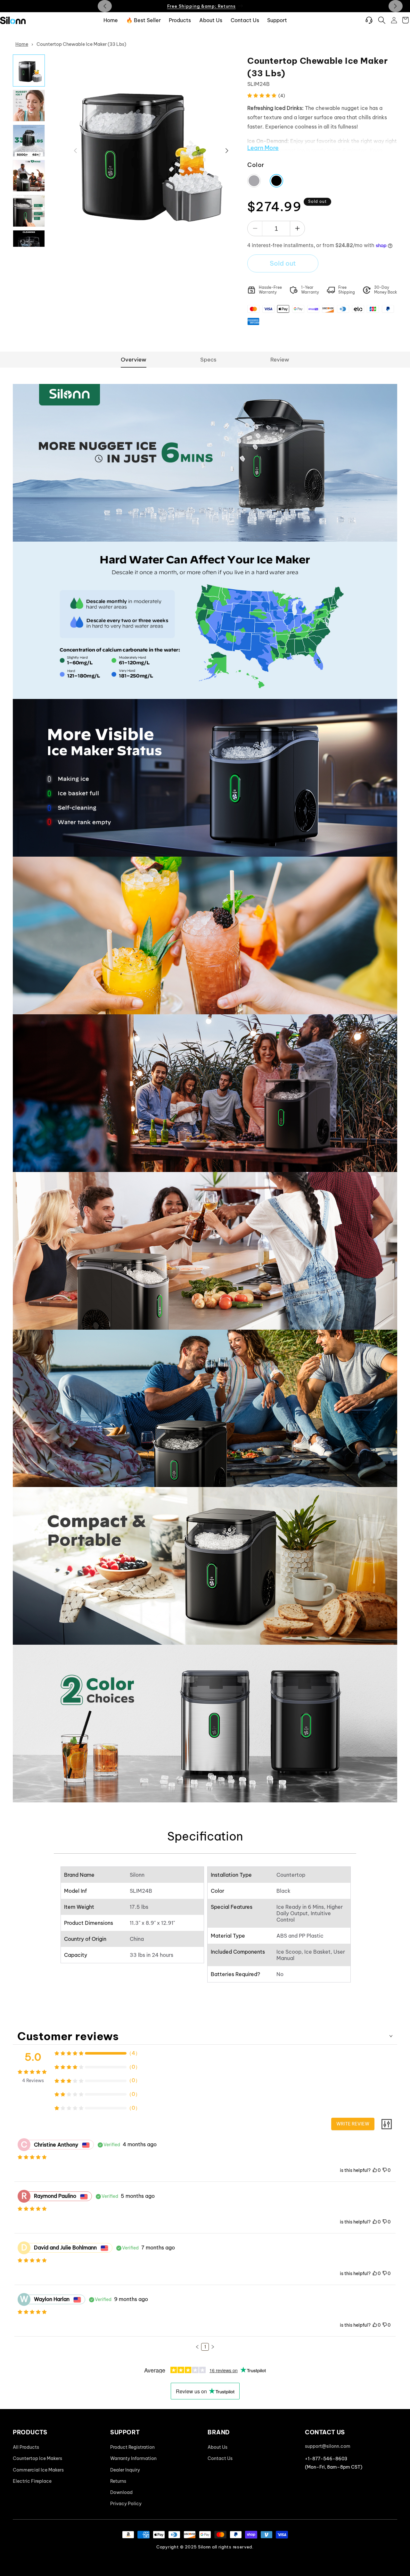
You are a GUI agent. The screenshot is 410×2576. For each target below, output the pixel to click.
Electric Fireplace (32, 2481)
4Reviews (33, 2081)
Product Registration (132, 2447)
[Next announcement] (396, 6)
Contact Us (220, 2459)
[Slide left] (75, 151)
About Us (217, 2447)
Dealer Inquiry (125, 2470)
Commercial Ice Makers (38, 2470)
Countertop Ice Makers (37, 2459)
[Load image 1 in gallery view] (29, 71)
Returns (118, 2481)
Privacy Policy (126, 2504)
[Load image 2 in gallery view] (29, 106)
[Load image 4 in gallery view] (29, 176)
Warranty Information (133, 2459)
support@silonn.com (328, 2446)
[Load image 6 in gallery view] (29, 246)
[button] (382, 20)
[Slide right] (227, 151)
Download (121, 2492)
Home (22, 44)
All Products (26, 2447)
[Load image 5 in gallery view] (29, 211)
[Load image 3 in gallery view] (29, 141)
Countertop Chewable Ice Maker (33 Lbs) (81, 44)
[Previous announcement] (105, 6)
